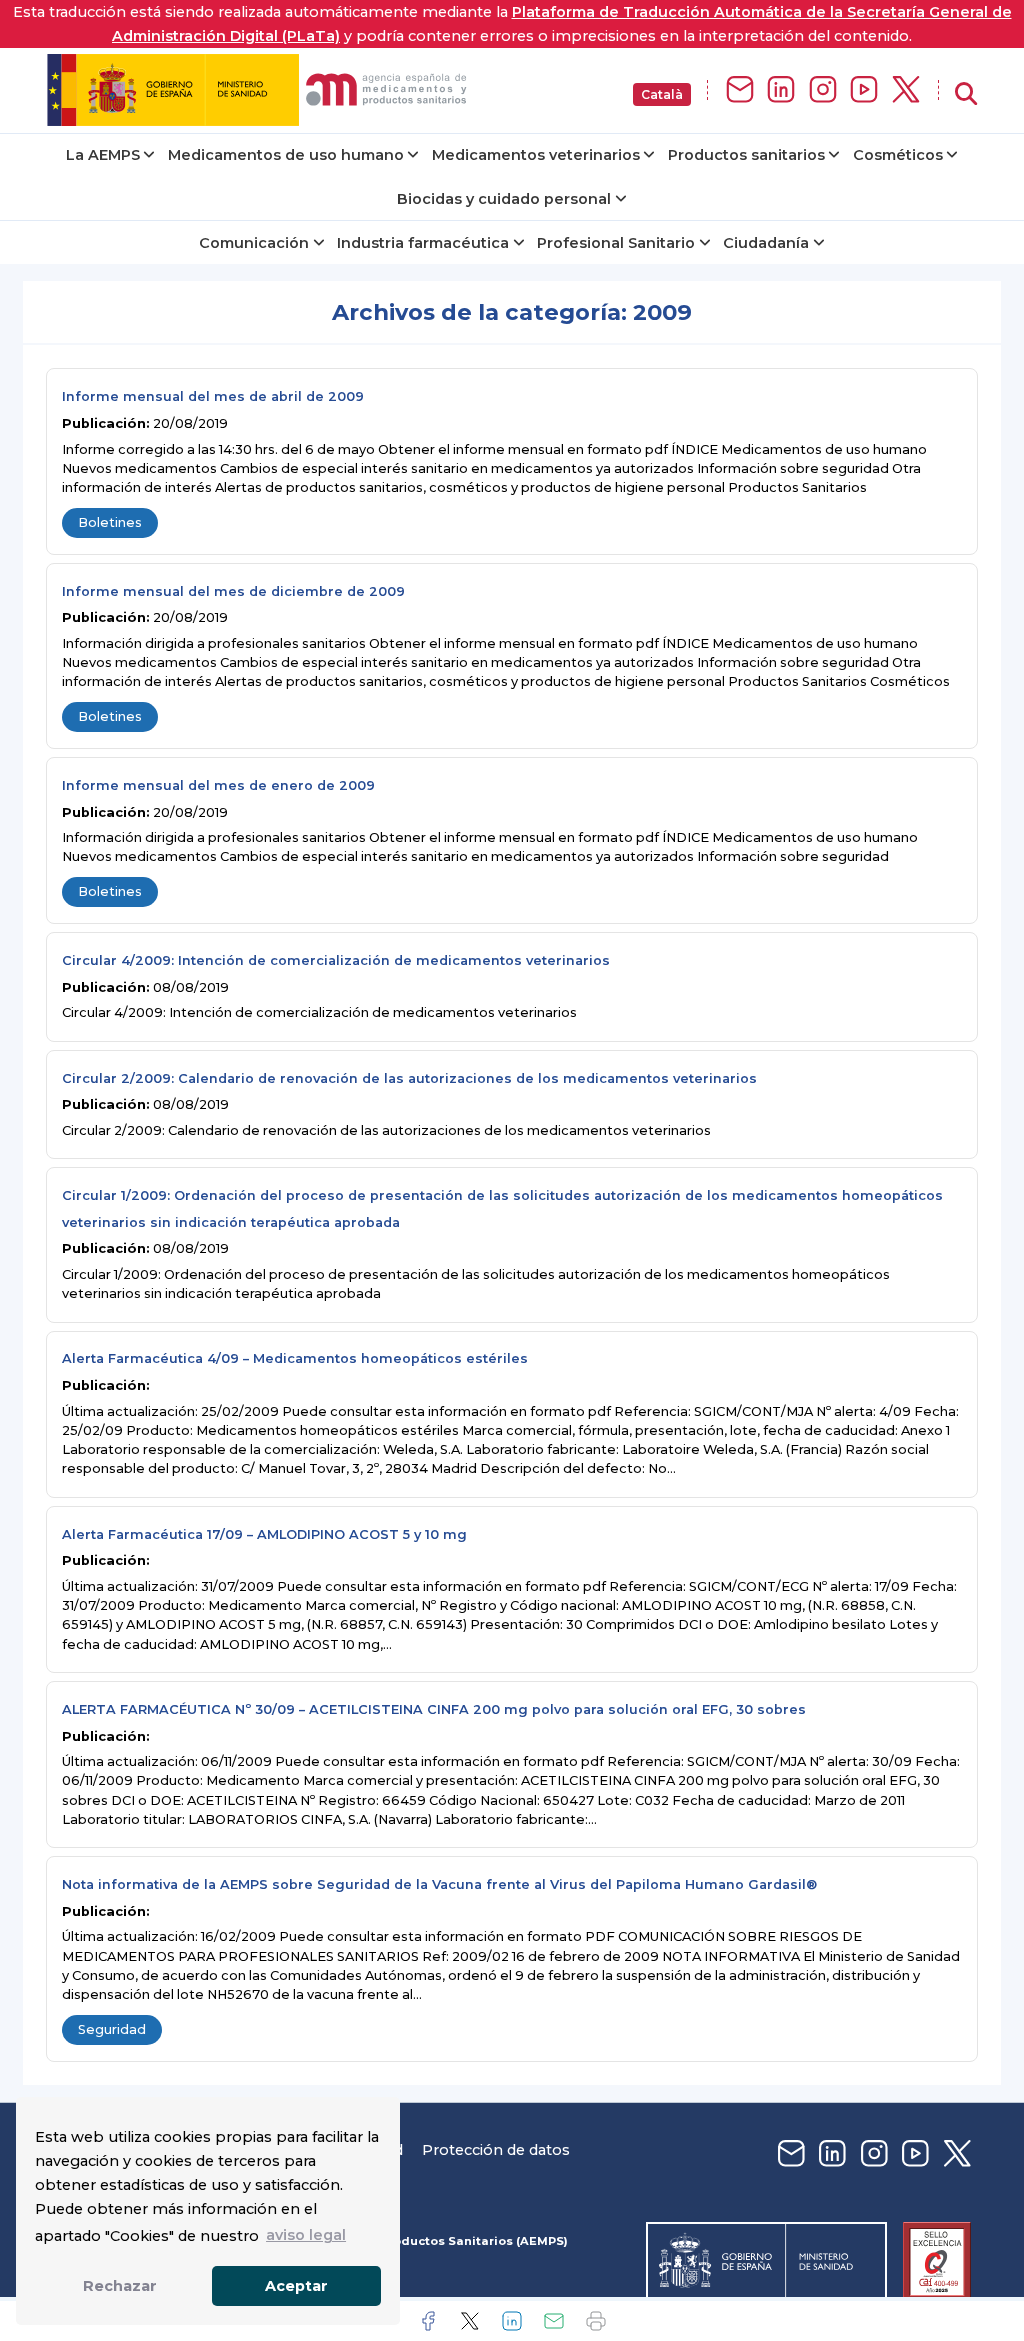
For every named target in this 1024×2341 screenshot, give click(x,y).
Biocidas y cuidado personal (504, 199)
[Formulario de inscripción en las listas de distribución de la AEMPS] (740, 90)
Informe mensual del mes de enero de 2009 (218, 785)
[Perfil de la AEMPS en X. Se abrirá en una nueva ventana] (906, 90)
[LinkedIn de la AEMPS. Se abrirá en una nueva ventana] (781, 90)
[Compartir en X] (470, 2321)
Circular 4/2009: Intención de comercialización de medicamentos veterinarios (336, 960)
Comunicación (254, 243)
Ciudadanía (766, 243)
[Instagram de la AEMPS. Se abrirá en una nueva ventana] (823, 90)
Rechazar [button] (120, 2286)
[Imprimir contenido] (596, 2321)
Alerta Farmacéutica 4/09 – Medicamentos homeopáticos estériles (295, 1358)
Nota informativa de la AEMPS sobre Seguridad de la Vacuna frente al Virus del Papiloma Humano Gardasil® (439, 1884)
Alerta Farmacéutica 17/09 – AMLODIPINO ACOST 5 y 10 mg (264, 1534)
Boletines (110, 522)
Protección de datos (496, 2150)
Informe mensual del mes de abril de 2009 (213, 396)
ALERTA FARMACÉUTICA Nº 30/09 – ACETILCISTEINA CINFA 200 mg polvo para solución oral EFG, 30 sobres (434, 1709)
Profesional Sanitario (616, 243)
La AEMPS (103, 155)
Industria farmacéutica (423, 243)
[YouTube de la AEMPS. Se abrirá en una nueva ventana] (864, 90)
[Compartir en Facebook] (428, 2321)
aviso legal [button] (306, 2235)
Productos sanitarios (746, 155)
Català (662, 94)
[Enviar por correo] (554, 2321)
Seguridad (112, 2029)
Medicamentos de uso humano (286, 155)
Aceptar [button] (296, 2286)
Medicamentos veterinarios (536, 155)
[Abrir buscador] (966, 94)
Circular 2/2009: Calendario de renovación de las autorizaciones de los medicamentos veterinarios (409, 1078)
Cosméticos (898, 155)
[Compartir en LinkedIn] (512, 2321)
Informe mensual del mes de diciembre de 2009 (233, 591)
